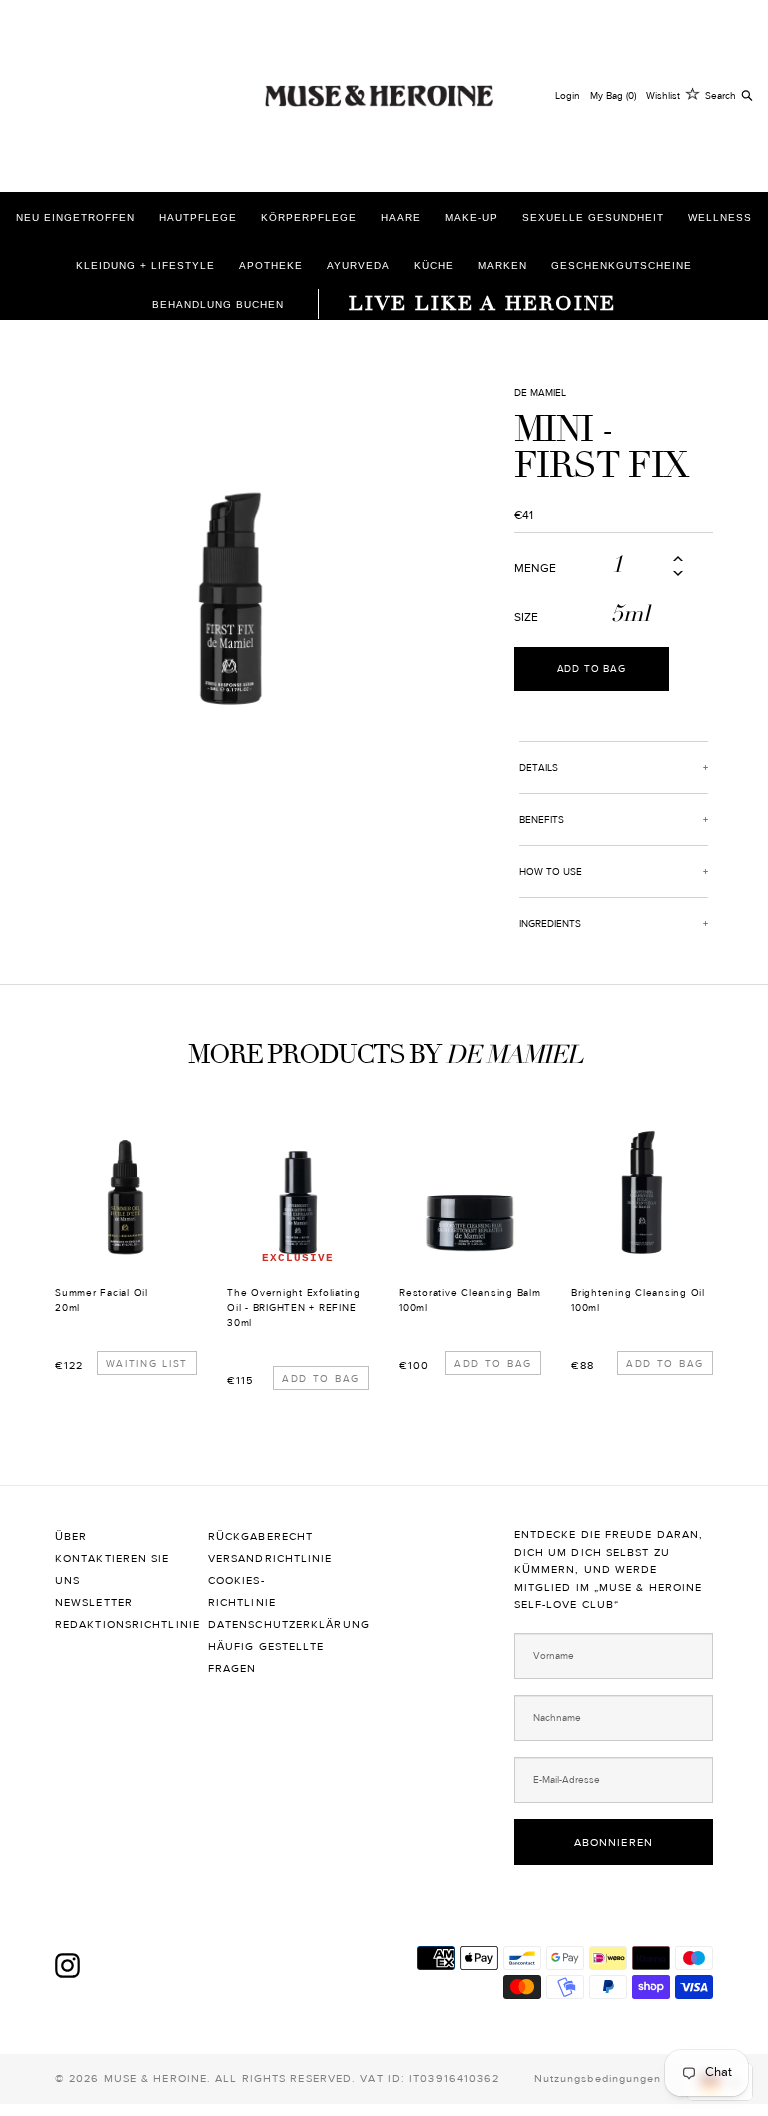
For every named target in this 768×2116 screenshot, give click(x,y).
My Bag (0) (613, 95)
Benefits (541, 819)
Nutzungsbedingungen (598, 2078)
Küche (434, 265)
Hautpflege (198, 217)
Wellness (720, 217)
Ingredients (550, 923)
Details (538, 767)
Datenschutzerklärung (269, 1624)
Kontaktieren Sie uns (112, 1569)
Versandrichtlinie (269, 1558)
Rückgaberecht (262, 1536)
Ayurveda (358, 265)
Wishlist (663, 95)
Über (73, 1536)
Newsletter (94, 1602)
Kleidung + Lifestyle (145, 265)
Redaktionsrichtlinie (116, 1624)
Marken (502, 265)
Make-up (471, 217)
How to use (550, 871)
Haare (401, 217)
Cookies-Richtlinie (242, 1591)
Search (720, 95)
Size (526, 617)
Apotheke (271, 265)
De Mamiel (540, 392)
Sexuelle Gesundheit (593, 217)
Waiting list (147, 1363)
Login (567, 95)
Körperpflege (309, 217)
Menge (535, 568)
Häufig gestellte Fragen (266, 1657)
